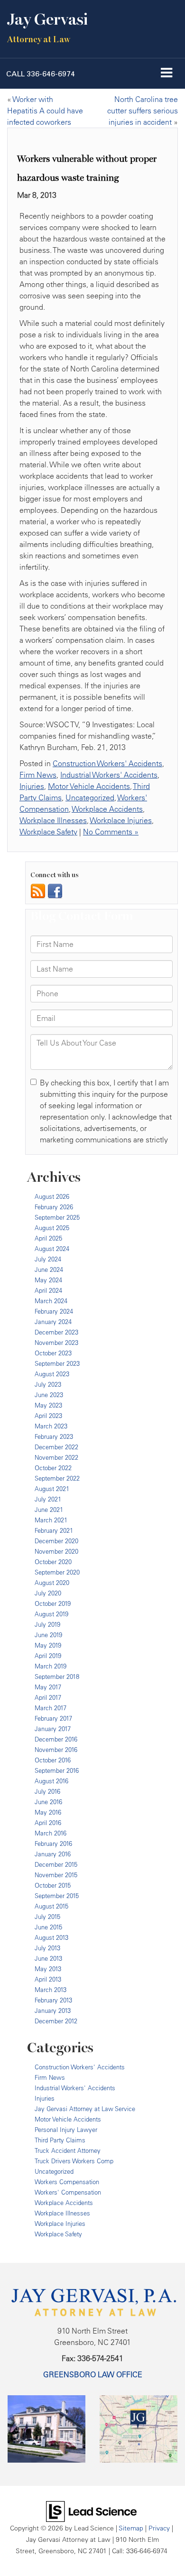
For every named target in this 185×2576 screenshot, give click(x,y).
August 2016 (51, 1781)
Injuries (32, 786)
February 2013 (53, 2000)
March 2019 (51, 1666)
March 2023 (51, 1426)
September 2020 (57, 1572)
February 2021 (54, 1530)
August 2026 (52, 1196)
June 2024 (49, 1269)
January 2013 (53, 2011)
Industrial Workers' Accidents (109, 775)
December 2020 (56, 1541)
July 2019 (47, 1624)
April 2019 (48, 1656)
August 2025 (52, 1228)
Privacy (159, 2528)
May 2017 (48, 1687)
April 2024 (48, 1290)
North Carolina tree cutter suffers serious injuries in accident (143, 111)
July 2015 (47, 1917)
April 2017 (48, 1697)
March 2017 (51, 1708)
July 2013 (47, 1948)
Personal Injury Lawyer (66, 2130)
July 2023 (48, 1384)
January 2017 (53, 1729)
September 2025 (57, 1217)
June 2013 (48, 1958)
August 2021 (52, 1489)
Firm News (38, 775)
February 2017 (53, 1718)
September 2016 (57, 1770)
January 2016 (53, 1854)
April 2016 (48, 1823)
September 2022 (57, 1478)
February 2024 (54, 1311)
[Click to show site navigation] (167, 74)
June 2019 (48, 1635)
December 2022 (56, 1447)
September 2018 (57, 1677)
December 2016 (56, 1739)
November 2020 (56, 1551)
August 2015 (51, 1906)
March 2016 (51, 1833)
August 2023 (52, 1374)
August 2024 (52, 1249)
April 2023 (48, 1416)
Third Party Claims (60, 2140)
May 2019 (48, 1645)
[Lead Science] (91, 2511)
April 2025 (48, 1238)
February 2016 (53, 1844)
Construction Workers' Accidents (107, 763)
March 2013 (51, 1990)
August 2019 (51, 1614)
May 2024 (48, 1280)
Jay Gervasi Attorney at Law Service (85, 2109)
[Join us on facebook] (55, 890)
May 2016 (48, 1812)
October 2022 (53, 1468)
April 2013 (48, 1979)
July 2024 (48, 1259)
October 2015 (53, 1885)
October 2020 (53, 1562)
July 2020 (48, 1593)
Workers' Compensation (68, 2192)
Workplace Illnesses (53, 820)
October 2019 (53, 1603)
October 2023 (53, 1353)
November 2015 (56, 1875)
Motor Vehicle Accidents (89, 786)
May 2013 (48, 1969)
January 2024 (53, 1322)
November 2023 (56, 1343)
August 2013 (51, 1937)
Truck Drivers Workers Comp (74, 2161)
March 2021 (51, 1520)
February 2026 (54, 1207)
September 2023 (57, 1363)
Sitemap (131, 2528)
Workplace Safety (48, 832)
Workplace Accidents (107, 809)
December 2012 (56, 2021)
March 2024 (51, 1301)
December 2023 (56, 1332)
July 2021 (48, 1499)
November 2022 (56, 1457)
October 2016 (53, 1760)
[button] (41, 74)
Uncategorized (90, 797)
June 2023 (49, 1395)
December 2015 (56, 1864)
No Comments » (111, 832)
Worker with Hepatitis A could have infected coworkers (45, 111)
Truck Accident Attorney (68, 2150)
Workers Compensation (67, 2182)
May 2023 (48, 1405)
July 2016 (47, 1791)
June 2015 (48, 1927)
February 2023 (54, 1436)
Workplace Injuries (121, 820)
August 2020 (52, 1583)
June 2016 (48, 1802)
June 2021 (49, 1510)
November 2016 (56, 1750)
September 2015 (57, 1896)
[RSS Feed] (38, 890)
